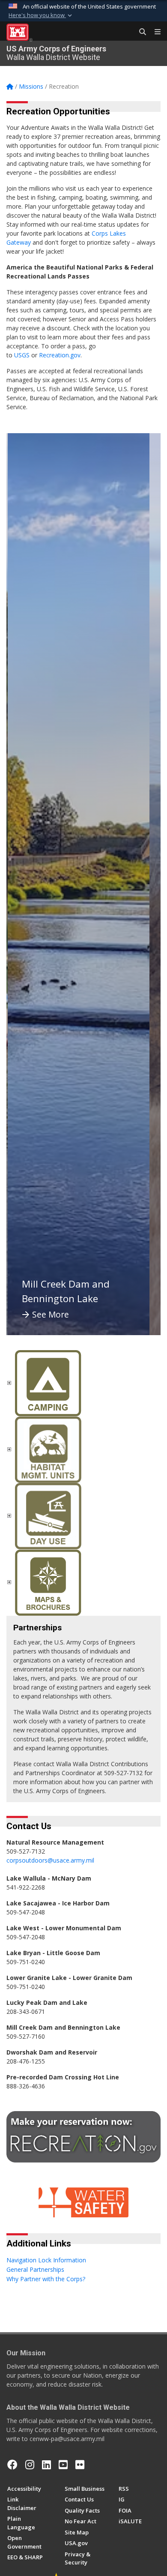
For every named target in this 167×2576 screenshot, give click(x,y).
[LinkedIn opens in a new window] (46, 2465)
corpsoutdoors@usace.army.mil (50, 1860)
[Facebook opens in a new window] (12, 2465)
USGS (22, 355)
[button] (41, 15)
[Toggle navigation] (154, 32)
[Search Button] (140, 32)
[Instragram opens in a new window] (30, 2465)
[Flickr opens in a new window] (80, 2465)
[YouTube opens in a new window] (63, 2465)
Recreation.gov (60, 355)
